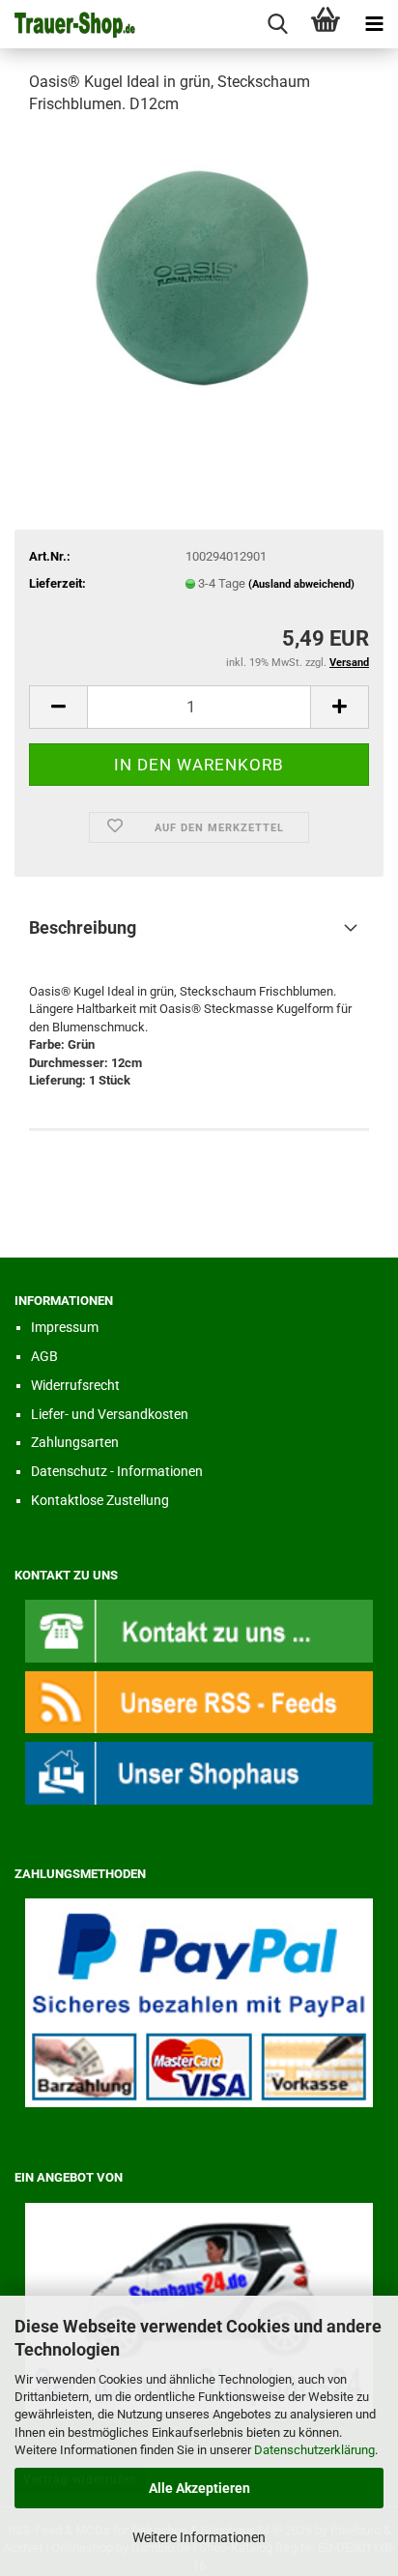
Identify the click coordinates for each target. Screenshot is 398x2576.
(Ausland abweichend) (301, 584)
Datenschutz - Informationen (117, 1471)
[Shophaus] (199, 1772)
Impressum (65, 1327)
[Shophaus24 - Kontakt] (199, 1630)
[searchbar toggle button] (277, 24)
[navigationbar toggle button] (374, 24)
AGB (44, 1356)
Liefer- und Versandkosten (110, 1414)
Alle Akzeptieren (199, 2488)
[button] (58, 707)
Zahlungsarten (75, 1442)
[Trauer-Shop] (68, 24)
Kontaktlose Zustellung (100, 1500)
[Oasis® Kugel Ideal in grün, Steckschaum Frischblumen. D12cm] (199, 277)
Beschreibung (83, 927)
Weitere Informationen (199, 2537)
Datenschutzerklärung (314, 2450)
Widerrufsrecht (75, 1385)
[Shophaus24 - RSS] (199, 1701)
